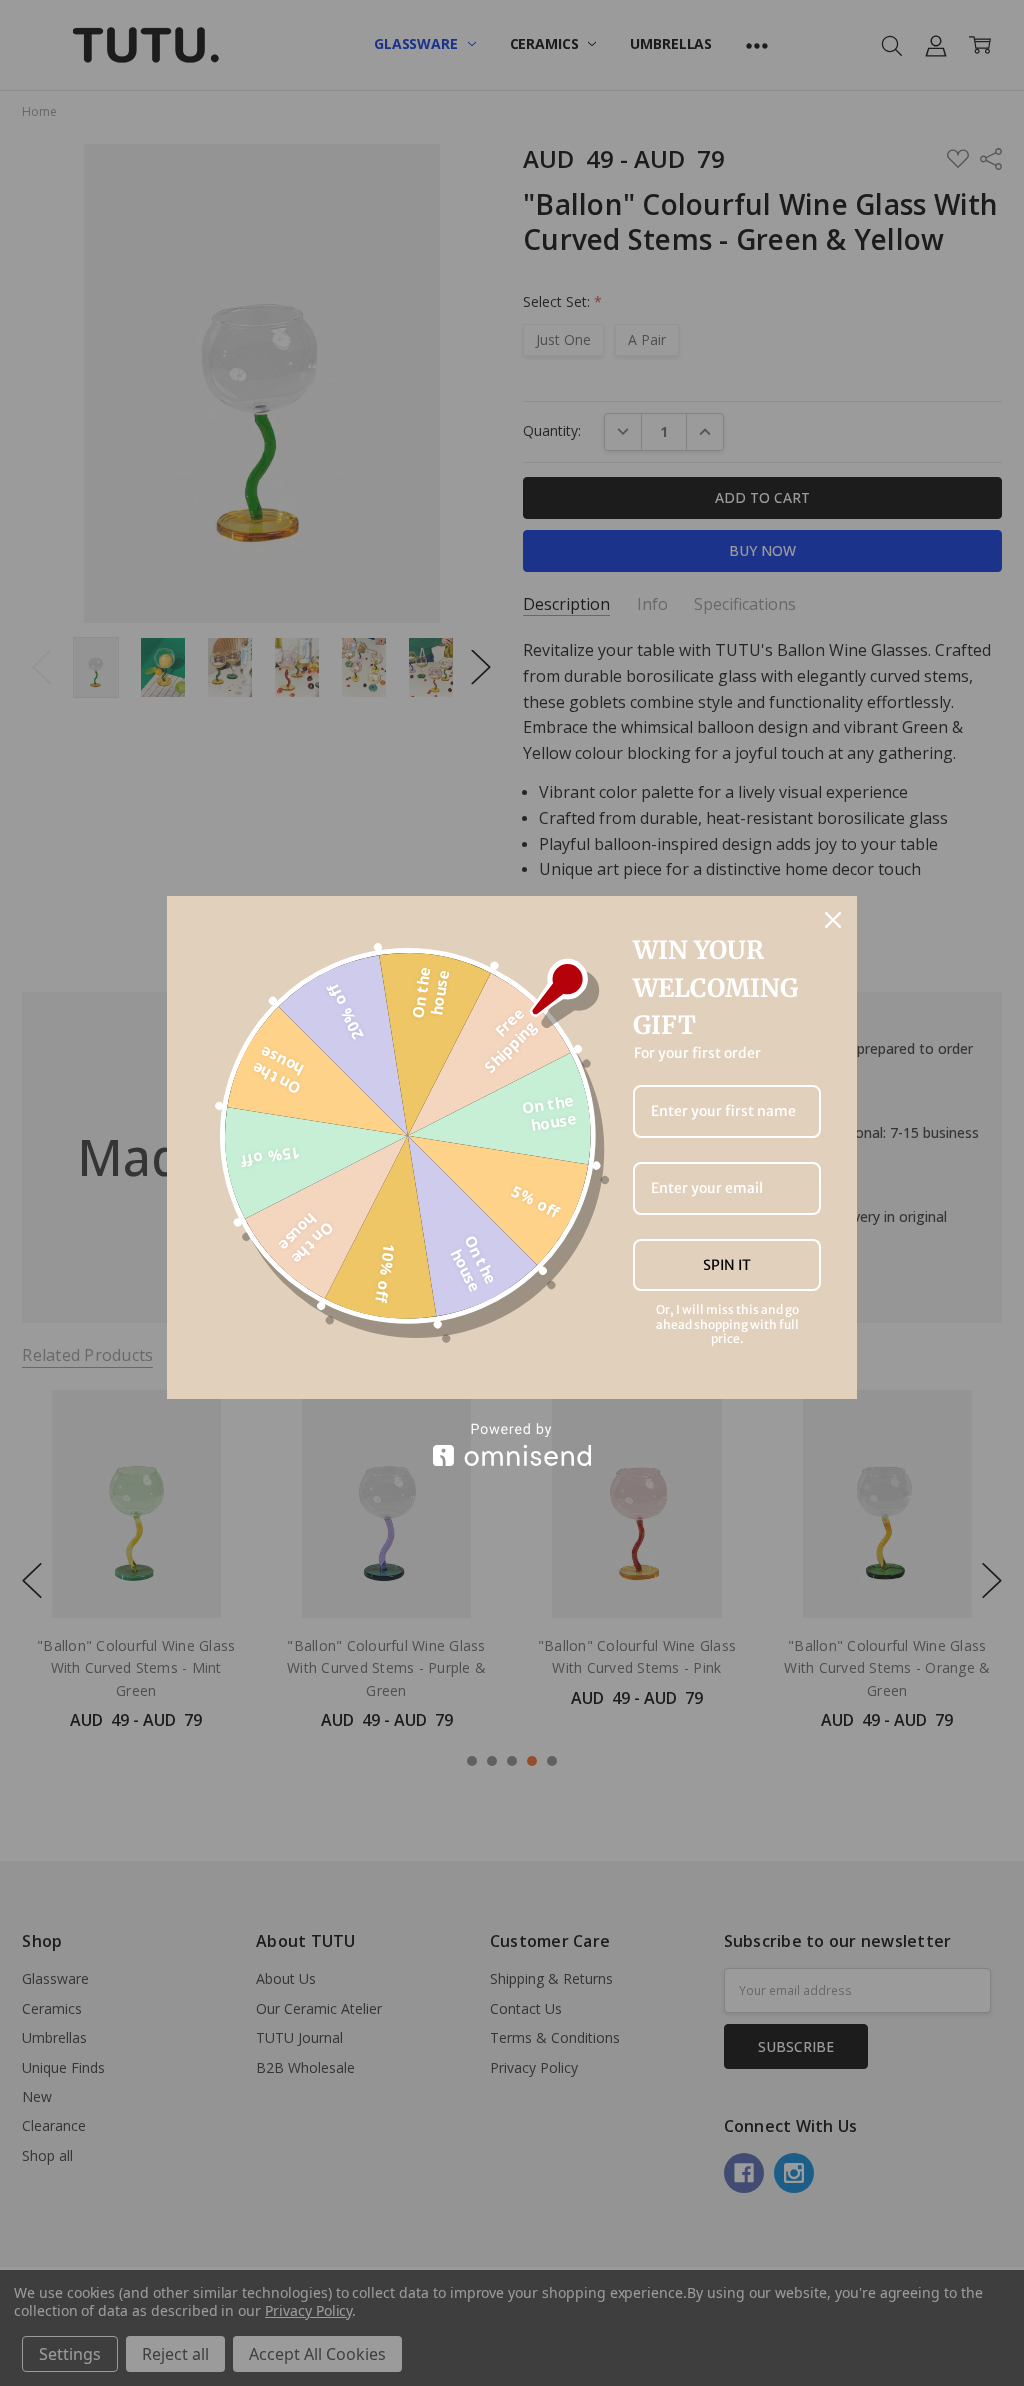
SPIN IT (727, 1265)
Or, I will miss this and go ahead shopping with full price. (727, 1324)
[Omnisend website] (512, 1444)
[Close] (833, 920)
